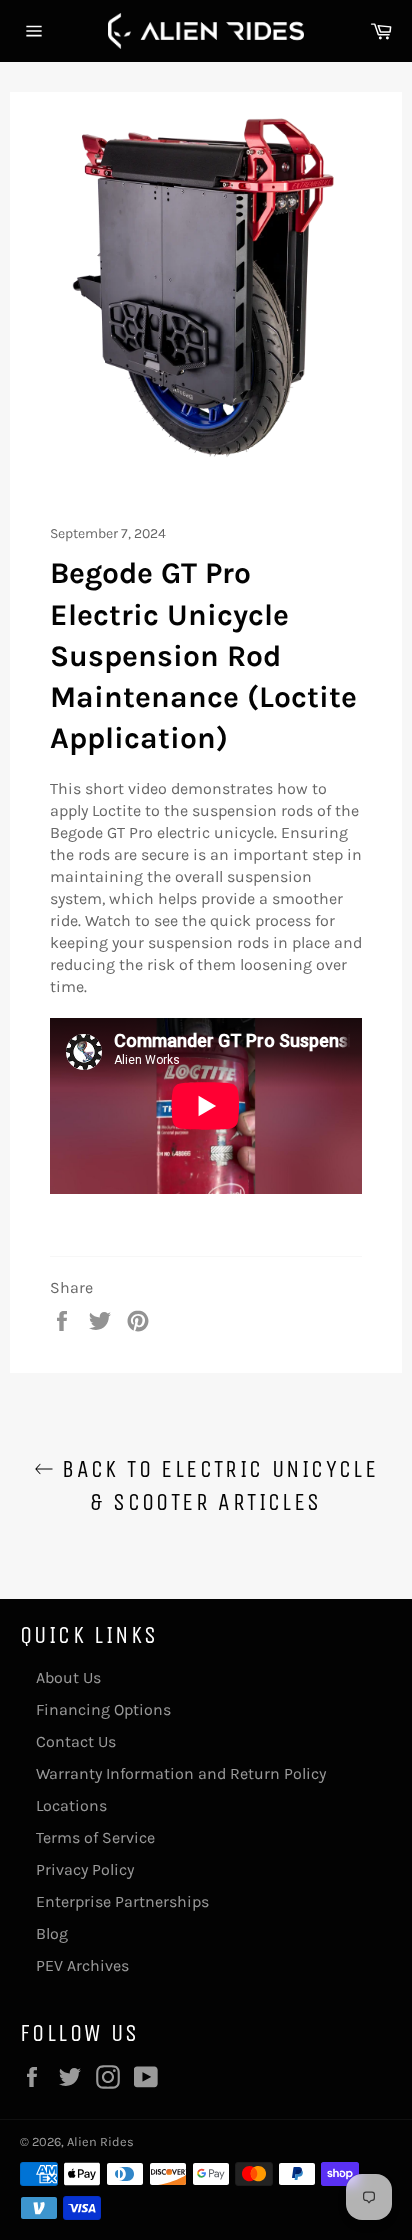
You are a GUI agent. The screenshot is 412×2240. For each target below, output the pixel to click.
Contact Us (76, 1741)
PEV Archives (82, 1965)
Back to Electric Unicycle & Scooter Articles (216, 1485)
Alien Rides (100, 2141)
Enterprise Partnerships (122, 1901)
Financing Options (103, 1709)
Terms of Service (95, 1837)
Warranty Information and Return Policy (181, 1773)
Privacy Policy (85, 1869)
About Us (68, 1677)
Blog (52, 1933)
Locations (71, 1805)
